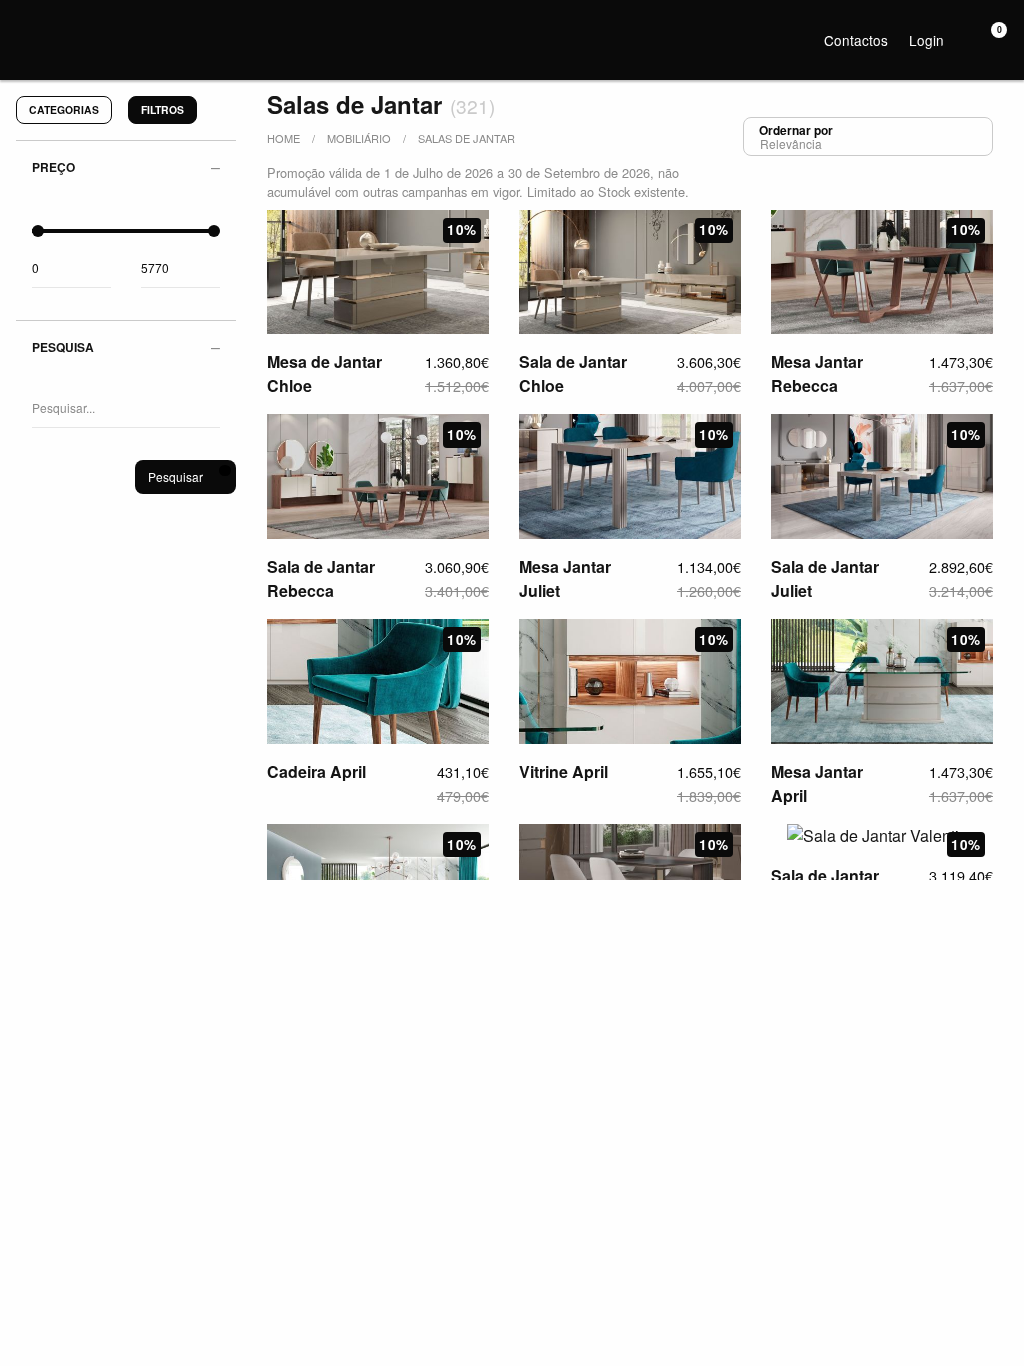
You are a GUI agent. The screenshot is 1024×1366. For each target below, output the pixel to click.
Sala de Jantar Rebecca (321, 578)
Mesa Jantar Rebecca (817, 373)
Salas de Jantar (466, 138)
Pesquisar (175, 476)
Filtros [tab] (162, 109)
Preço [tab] (53, 167)
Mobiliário (359, 138)
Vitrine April (563, 771)
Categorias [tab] (64, 109)
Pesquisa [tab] (63, 347)
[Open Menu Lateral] (25, 25)
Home (283, 138)
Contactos (856, 40)
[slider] (38, 231)
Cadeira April (316, 771)
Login (926, 40)
